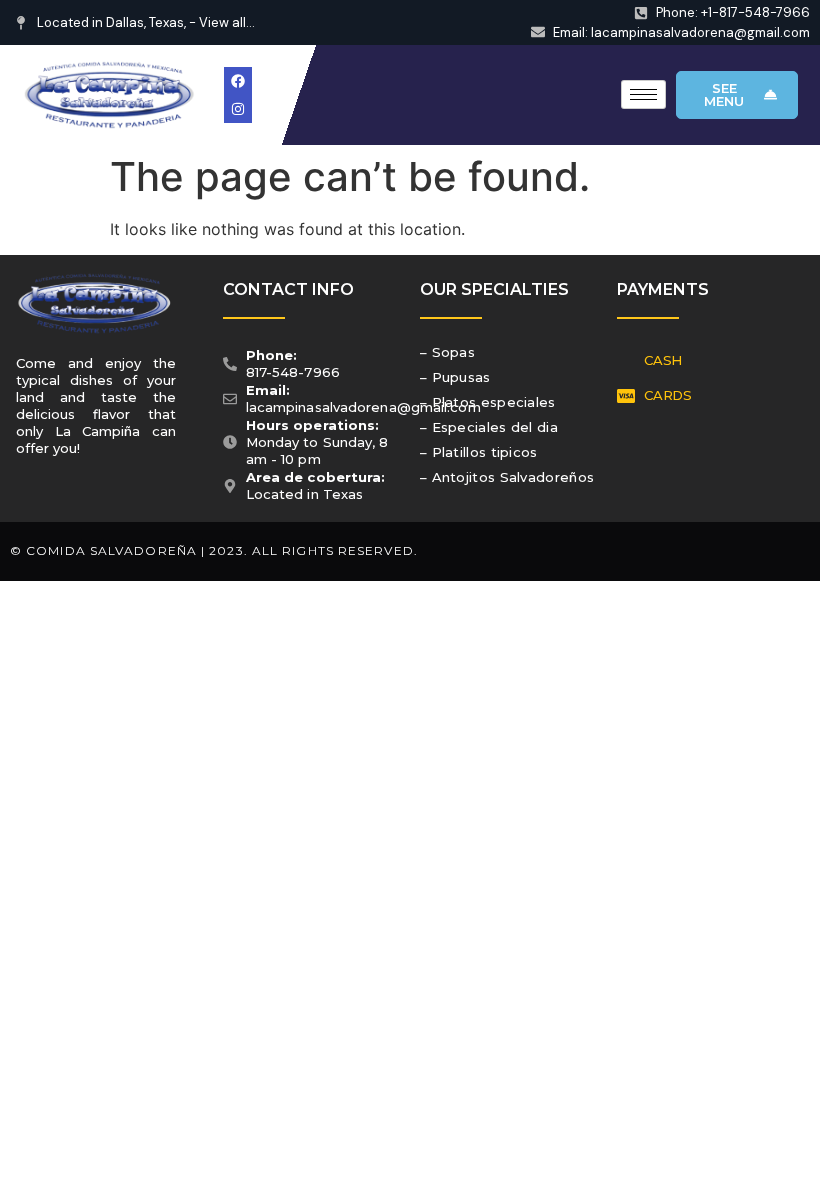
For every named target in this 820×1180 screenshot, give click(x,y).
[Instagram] (238, 109)
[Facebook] (238, 81)
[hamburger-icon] (643, 94)
